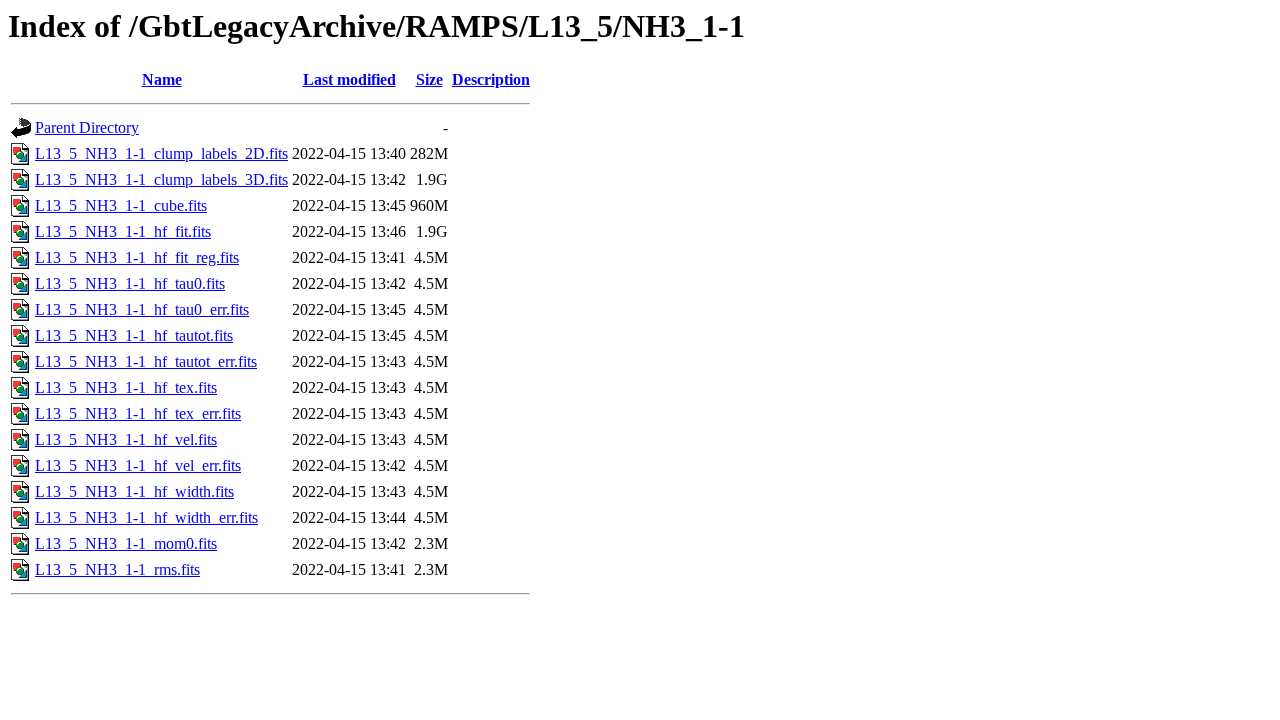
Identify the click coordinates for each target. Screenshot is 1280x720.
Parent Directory (87, 127)
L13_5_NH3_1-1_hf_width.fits (134, 491)
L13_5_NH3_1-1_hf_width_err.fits (146, 517)
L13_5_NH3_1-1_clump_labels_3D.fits (161, 179)
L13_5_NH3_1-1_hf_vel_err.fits (138, 465)
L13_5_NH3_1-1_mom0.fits (126, 543)
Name (162, 79)
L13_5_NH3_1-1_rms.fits (117, 569)
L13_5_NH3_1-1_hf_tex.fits (126, 387)
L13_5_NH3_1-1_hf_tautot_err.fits (146, 361)
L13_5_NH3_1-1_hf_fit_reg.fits (137, 257)
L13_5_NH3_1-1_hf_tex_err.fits (138, 413)
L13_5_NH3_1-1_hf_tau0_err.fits (142, 309)
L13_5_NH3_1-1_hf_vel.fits (126, 439)
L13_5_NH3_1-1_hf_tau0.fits (130, 283)
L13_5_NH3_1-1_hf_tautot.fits (134, 335)
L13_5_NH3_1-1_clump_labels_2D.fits (161, 153)
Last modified (349, 79)
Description (491, 79)
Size (429, 79)
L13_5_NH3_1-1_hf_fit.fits (123, 231)
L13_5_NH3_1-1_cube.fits (121, 205)
